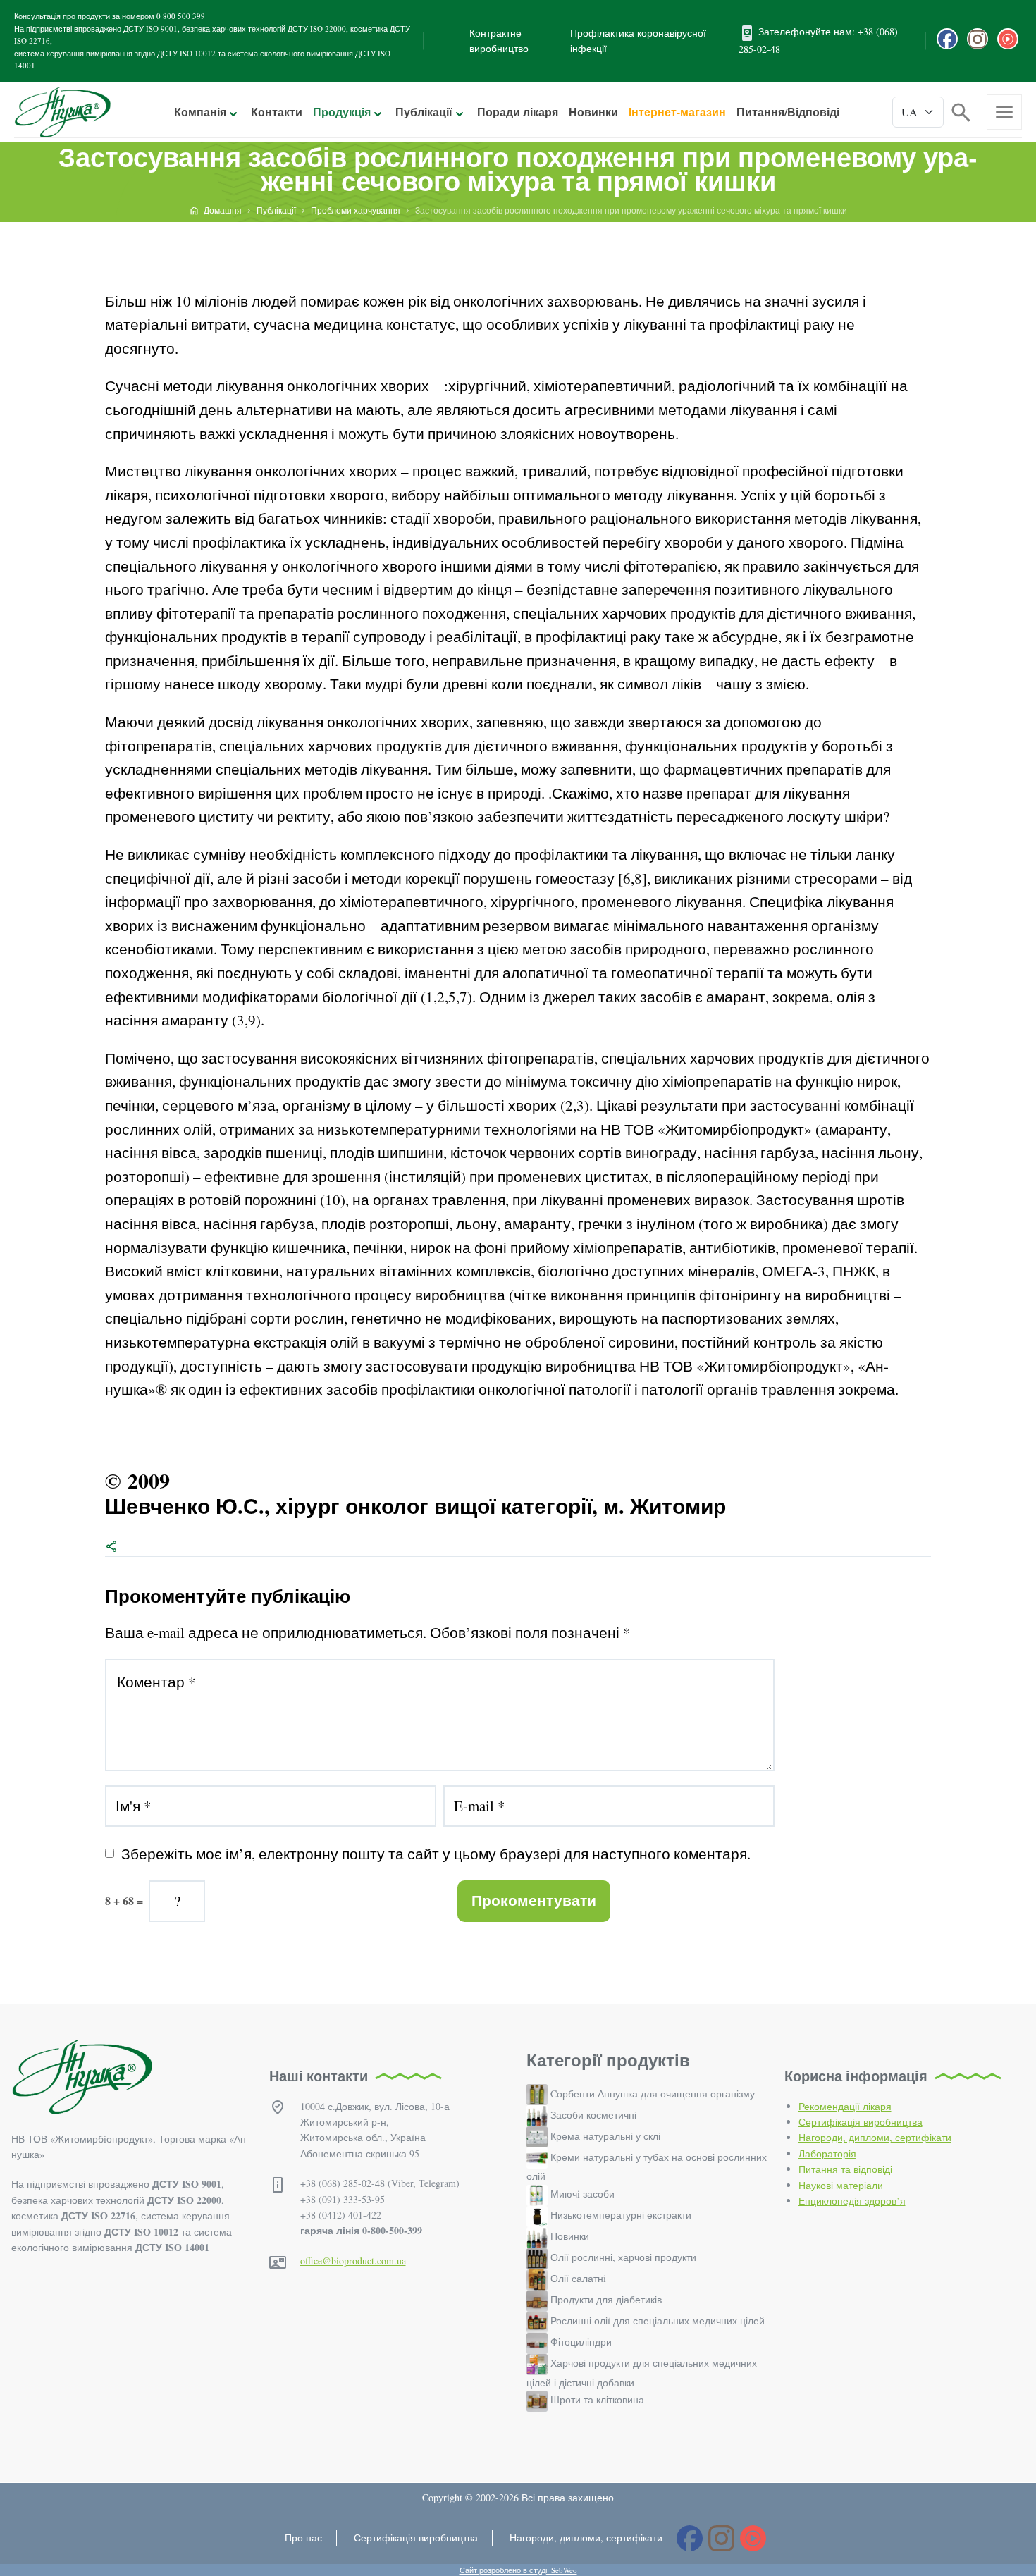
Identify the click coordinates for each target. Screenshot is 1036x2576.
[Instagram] (978, 39)
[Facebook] (947, 39)
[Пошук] (961, 111)
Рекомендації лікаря (845, 2106)
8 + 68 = (124, 1900)
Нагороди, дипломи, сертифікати (875, 2137)
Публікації (424, 112)
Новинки (593, 112)
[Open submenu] (233, 113)
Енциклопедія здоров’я (852, 2201)
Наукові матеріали (841, 2185)
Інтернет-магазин (677, 112)
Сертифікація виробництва (861, 2122)
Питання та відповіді (845, 2169)
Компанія (200, 112)
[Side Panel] (1004, 112)
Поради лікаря (518, 112)
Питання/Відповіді (788, 112)
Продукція (342, 112)
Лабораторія (827, 2153)
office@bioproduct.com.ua (353, 2261)
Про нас (303, 2538)
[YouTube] (1008, 39)
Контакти (277, 112)
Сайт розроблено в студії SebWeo (518, 2570)
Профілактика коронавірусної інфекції (638, 41)
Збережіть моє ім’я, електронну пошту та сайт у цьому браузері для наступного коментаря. (436, 1854)
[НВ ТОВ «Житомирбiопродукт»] (62, 112)
